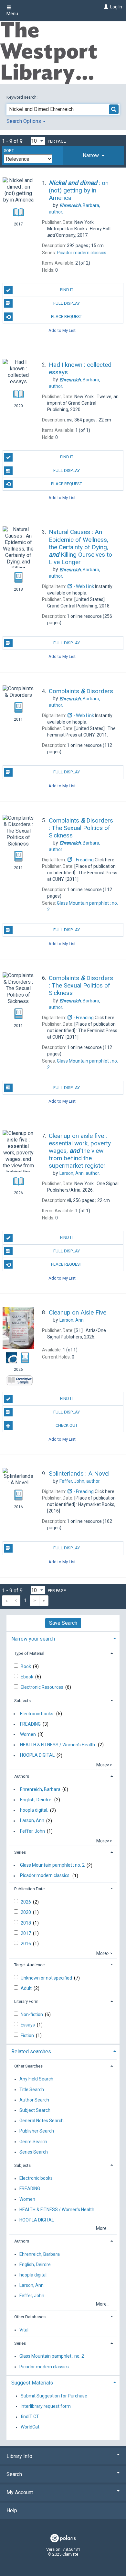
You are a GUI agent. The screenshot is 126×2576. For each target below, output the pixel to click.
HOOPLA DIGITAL (37, 1755)
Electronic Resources (42, 1687)
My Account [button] (20, 2492)
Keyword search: (22, 97)
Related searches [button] (31, 2052)
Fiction (28, 2036)
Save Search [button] (63, 1623)
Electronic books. (37, 1714)
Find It (67, 290)
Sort (9, 151)
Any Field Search (36, 2079)
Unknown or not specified (47, 1978)
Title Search (32, 2090)
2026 (26, 1902)
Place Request (67, 317)
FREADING (30, 1724)
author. (80, 1173)
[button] (94, 156)
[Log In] (105, 7)
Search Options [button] (24, 121)
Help (12, 2511)
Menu (12, 14)
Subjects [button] (22, 1701)
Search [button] (14, 2474)
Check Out (67, 1425)
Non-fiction (32, 2014)
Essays (28, 2025)
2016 (26, 1944)
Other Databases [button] (30, 2317)
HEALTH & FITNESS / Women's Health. (58, 1745)
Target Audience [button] (29, 1965)
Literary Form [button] (26, 2001)
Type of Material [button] (29, 1653)
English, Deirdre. (36, 1800)
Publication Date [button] (29, 1889)
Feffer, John (32, 1831)
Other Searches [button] (28, 2066)
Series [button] (20, 1852)
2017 (26, 1933)
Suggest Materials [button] (32, 2383)
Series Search (34, 2152)
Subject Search (35, 2110)
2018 (26, 1923)
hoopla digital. (34, 1810)
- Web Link (83, 586)
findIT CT (30, 2417)
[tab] (94, 156)
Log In (116, 7)
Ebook (27, 1677)
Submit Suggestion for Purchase (54, 2396)
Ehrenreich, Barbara (40, 1789)
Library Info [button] (19, 2456)
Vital (24, 2330)
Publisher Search (37, 2131)
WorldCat (30, 2427)
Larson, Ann (32, 1821)
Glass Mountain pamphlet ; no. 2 (52, 1865)
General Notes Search (42, 2121)
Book (26, 1666)
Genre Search (33, 2142)
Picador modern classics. (45, 1876)
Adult (27, 1988)
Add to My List (62, 330)
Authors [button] (22, 1776)
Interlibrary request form (46, 2406)
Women (28, 1734)
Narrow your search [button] (33, 1639)
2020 (26, 1912)
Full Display (67, 303)
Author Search (34, 2100)
